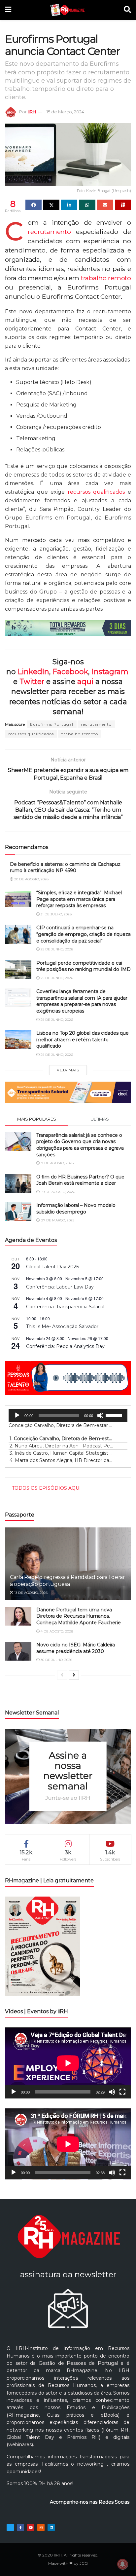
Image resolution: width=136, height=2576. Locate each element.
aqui (85, 681)
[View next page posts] (74, 1675)
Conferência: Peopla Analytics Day (65, 1346)
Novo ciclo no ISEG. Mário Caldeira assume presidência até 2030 (76, 1648)
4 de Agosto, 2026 (56, 1631)
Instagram (110, 672)
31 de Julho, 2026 (56, 914)
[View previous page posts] (62, 1675)
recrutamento (49, 232)
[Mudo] (100, 1415)
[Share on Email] (105, 205)
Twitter (32, 681)
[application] (68, 1415)
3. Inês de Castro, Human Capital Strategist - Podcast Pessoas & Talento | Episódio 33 (61, 1453)
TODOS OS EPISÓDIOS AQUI (46, 1488)
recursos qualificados (96, 492)
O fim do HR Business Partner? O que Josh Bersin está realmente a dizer (80, 1180)
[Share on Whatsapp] (87, 205)
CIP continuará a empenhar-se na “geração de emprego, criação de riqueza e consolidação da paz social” (84, 934)
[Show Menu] (8, 10)
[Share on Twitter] (51, 205)
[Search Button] (127, 10)
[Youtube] (31, 2527)
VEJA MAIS (68, 1070)
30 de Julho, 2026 (56, 1660)
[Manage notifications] (122, 2564)
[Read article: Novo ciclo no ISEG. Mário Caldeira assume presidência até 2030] (18, 1651)
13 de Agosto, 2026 (30, 1593)
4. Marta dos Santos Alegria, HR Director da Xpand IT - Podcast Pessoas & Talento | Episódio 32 (61, 1460)
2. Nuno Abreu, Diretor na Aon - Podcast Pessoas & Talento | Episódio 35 (61, 1446)
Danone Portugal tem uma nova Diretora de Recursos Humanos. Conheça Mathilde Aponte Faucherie (79, 1616)
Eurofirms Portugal (52, 724)
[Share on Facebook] (34, 205)
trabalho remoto (106, 278)
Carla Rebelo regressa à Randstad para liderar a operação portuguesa (68, 1581)
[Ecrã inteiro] (122, 2092)
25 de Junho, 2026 (56, 949)
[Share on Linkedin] (69, 205)
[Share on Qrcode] (123, 205)
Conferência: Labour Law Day (60, 1287)
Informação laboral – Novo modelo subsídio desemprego (76, 1209)
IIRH (32, 112)
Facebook (70, 672)
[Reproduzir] (17, 1415)
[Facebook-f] (20, 2527)
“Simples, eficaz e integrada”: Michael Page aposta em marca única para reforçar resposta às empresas (79, 899)
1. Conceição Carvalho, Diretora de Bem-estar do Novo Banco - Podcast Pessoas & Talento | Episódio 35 (61, 1439)
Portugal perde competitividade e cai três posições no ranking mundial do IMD (84, 966)
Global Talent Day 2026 (52, 1267)
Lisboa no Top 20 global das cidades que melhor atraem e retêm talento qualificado (83, 1039)
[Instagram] (41, 2527)
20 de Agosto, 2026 (31, 879)
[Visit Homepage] (68, 10)
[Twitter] (10, 2527)
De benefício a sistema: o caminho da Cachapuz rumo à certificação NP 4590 (65, 867)
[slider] (115, 1415)
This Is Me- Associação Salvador (62, 1326)
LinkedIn (34, 672)
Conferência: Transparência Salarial (65, 1307)
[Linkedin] (51, 2527)
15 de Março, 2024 (65, 112)
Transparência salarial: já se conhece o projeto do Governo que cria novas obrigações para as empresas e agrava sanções (80, 1145)
